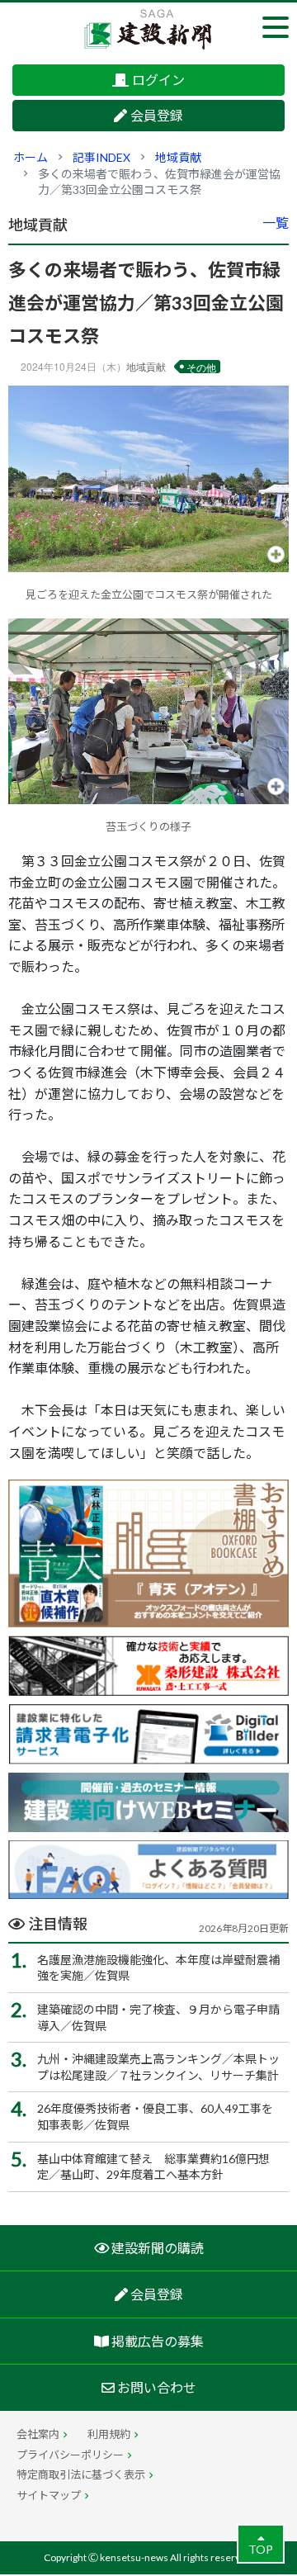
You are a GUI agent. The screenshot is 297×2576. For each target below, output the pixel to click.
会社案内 (38, 2434)
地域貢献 (178, 157)
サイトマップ (49, 2495)
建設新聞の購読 (156, 2248)
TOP (261, 2549)
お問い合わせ (156, 2387)
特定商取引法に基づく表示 (81, 2474)
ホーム (31, 157)
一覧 (276, 223)
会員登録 (157, 115)
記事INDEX (101, 157)
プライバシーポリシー (70, 2455)
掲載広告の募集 (156, 2341)
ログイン (158, 80)
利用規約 (109, 2434)
